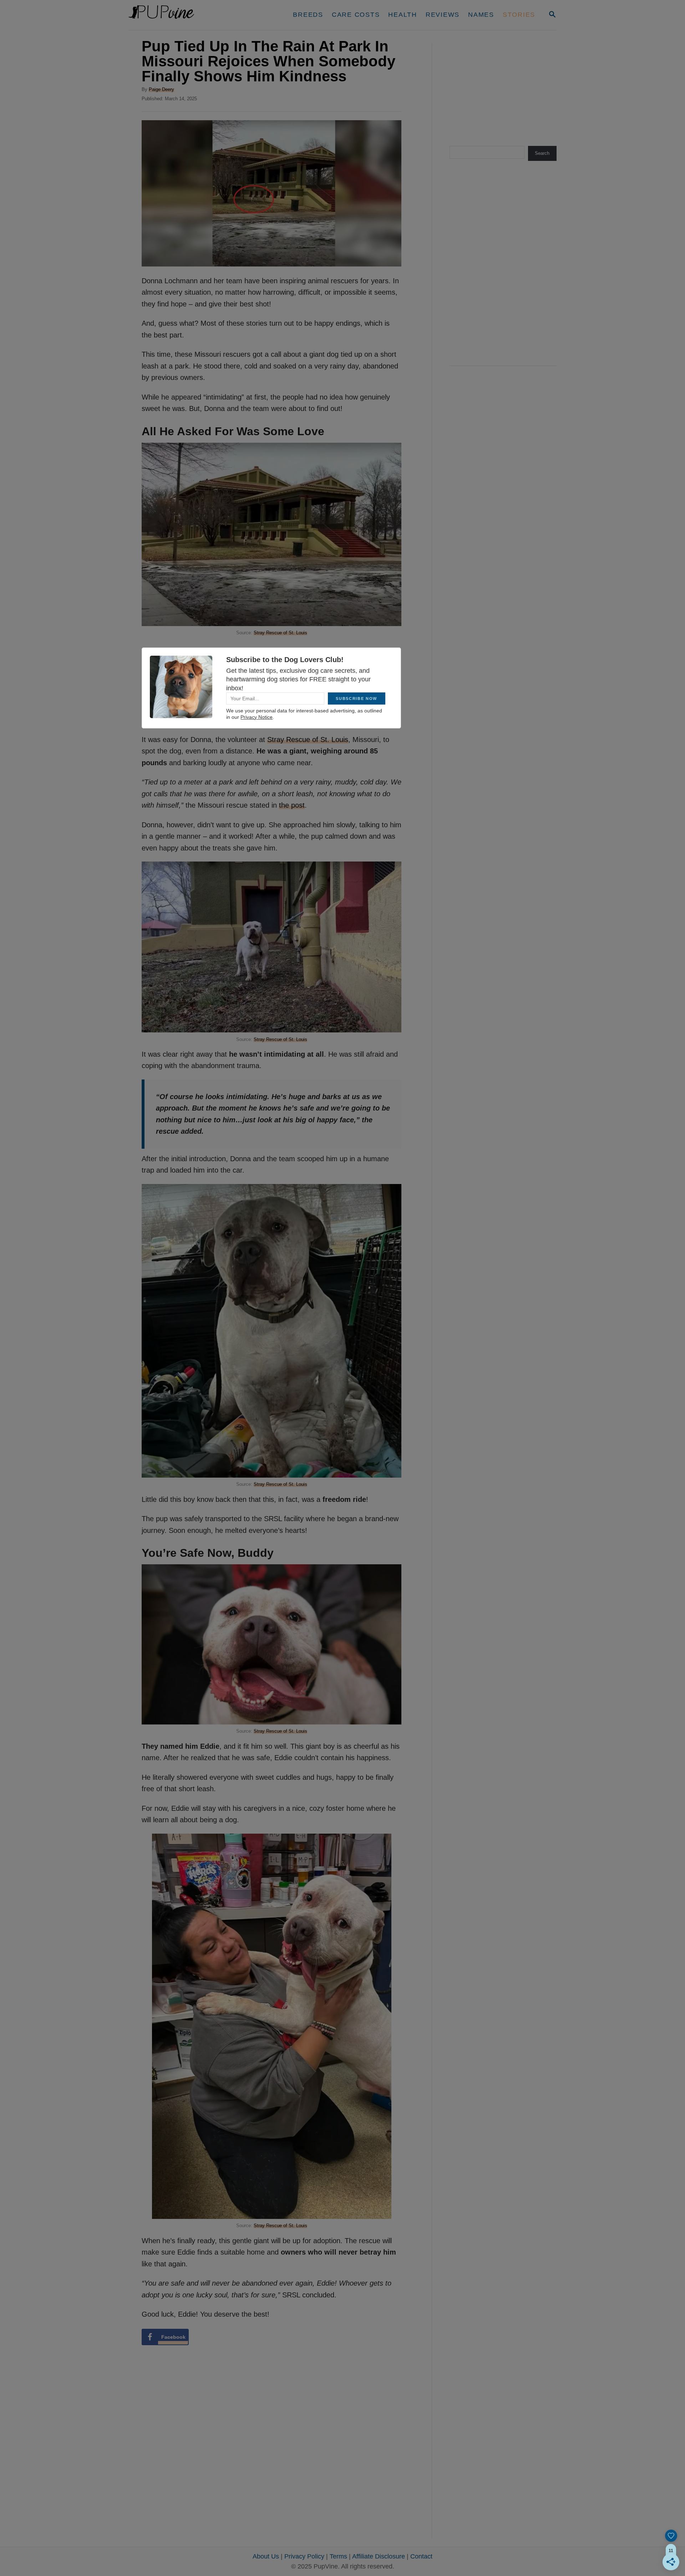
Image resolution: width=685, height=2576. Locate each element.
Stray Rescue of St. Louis (280, 633)
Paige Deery (161, 89)
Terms (338, 2556)
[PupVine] (195, 15)
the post (292, 805)
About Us (266, 2556)
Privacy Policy (304, 2556)
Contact (421, 2556)
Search (542, 153)
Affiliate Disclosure (379, 2556)
